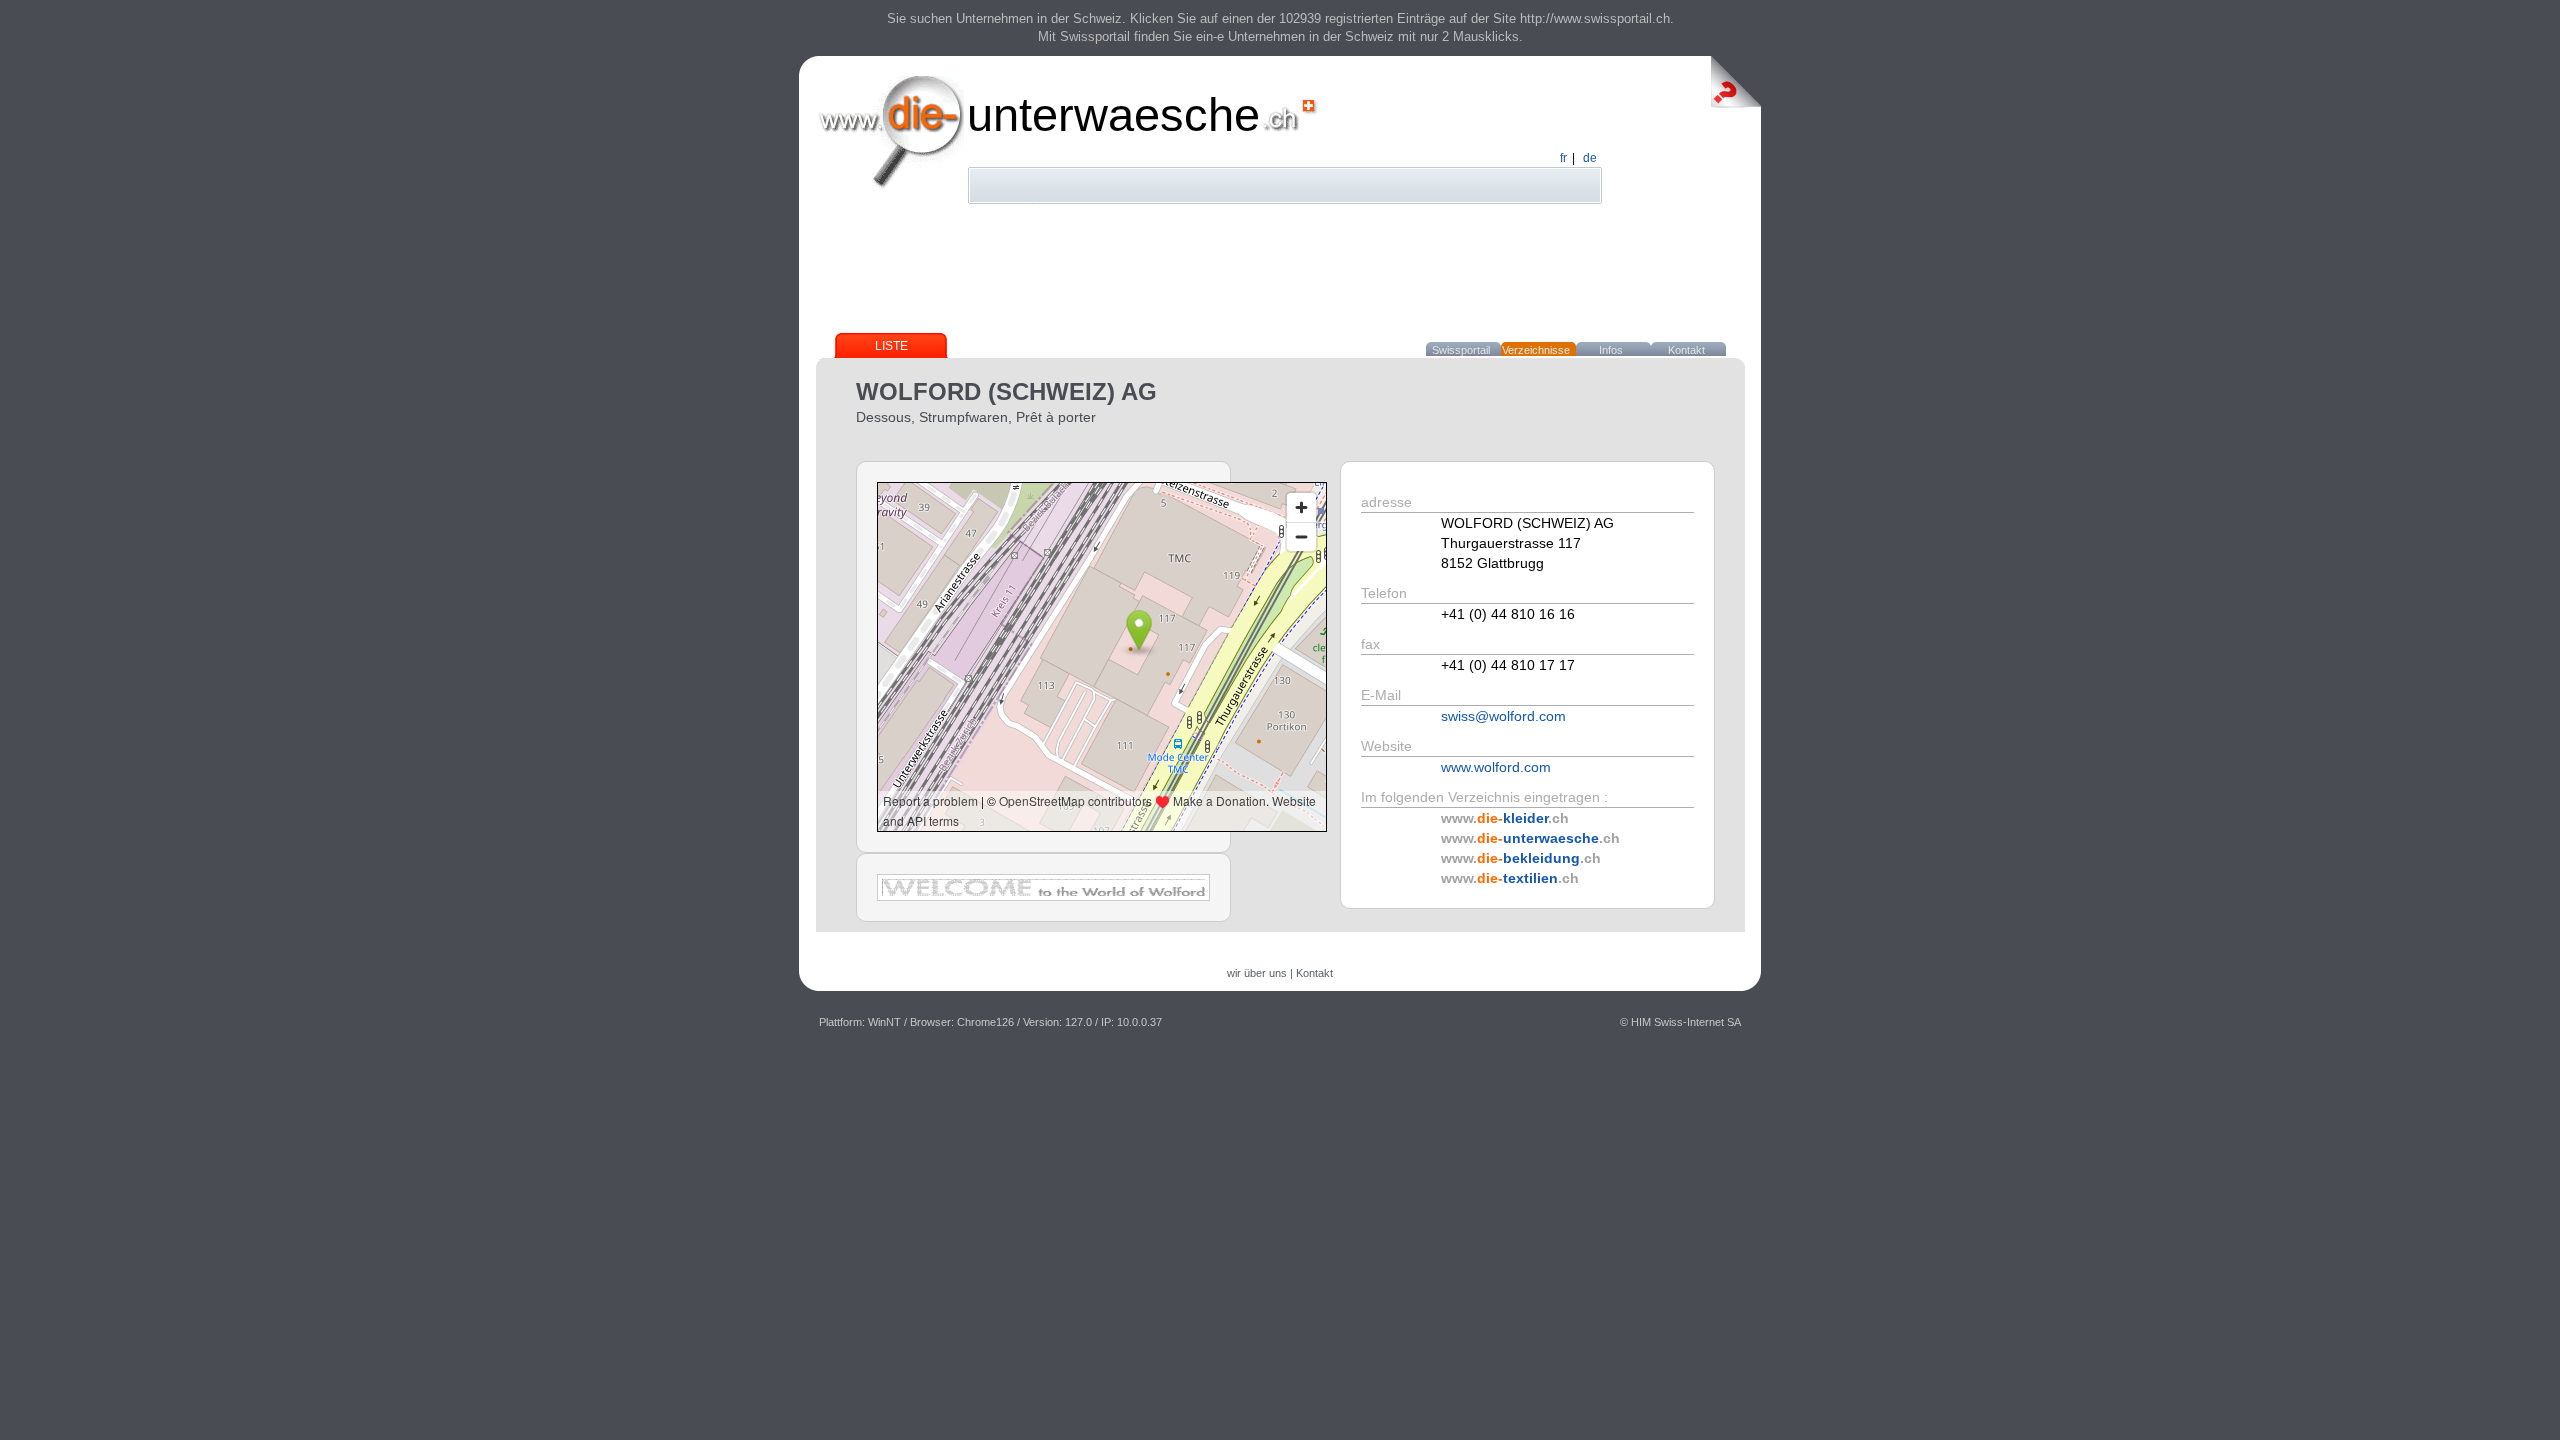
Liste (891, 346)
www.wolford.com (1496, 767)
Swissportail (1461, 350)
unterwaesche (1113, 114)
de (1590, 158)
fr (1563, 158)
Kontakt (1686, 350)
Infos (1611, 350)
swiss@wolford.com (1503, 716)
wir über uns (1257, 973)
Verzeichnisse (1536, 350)
